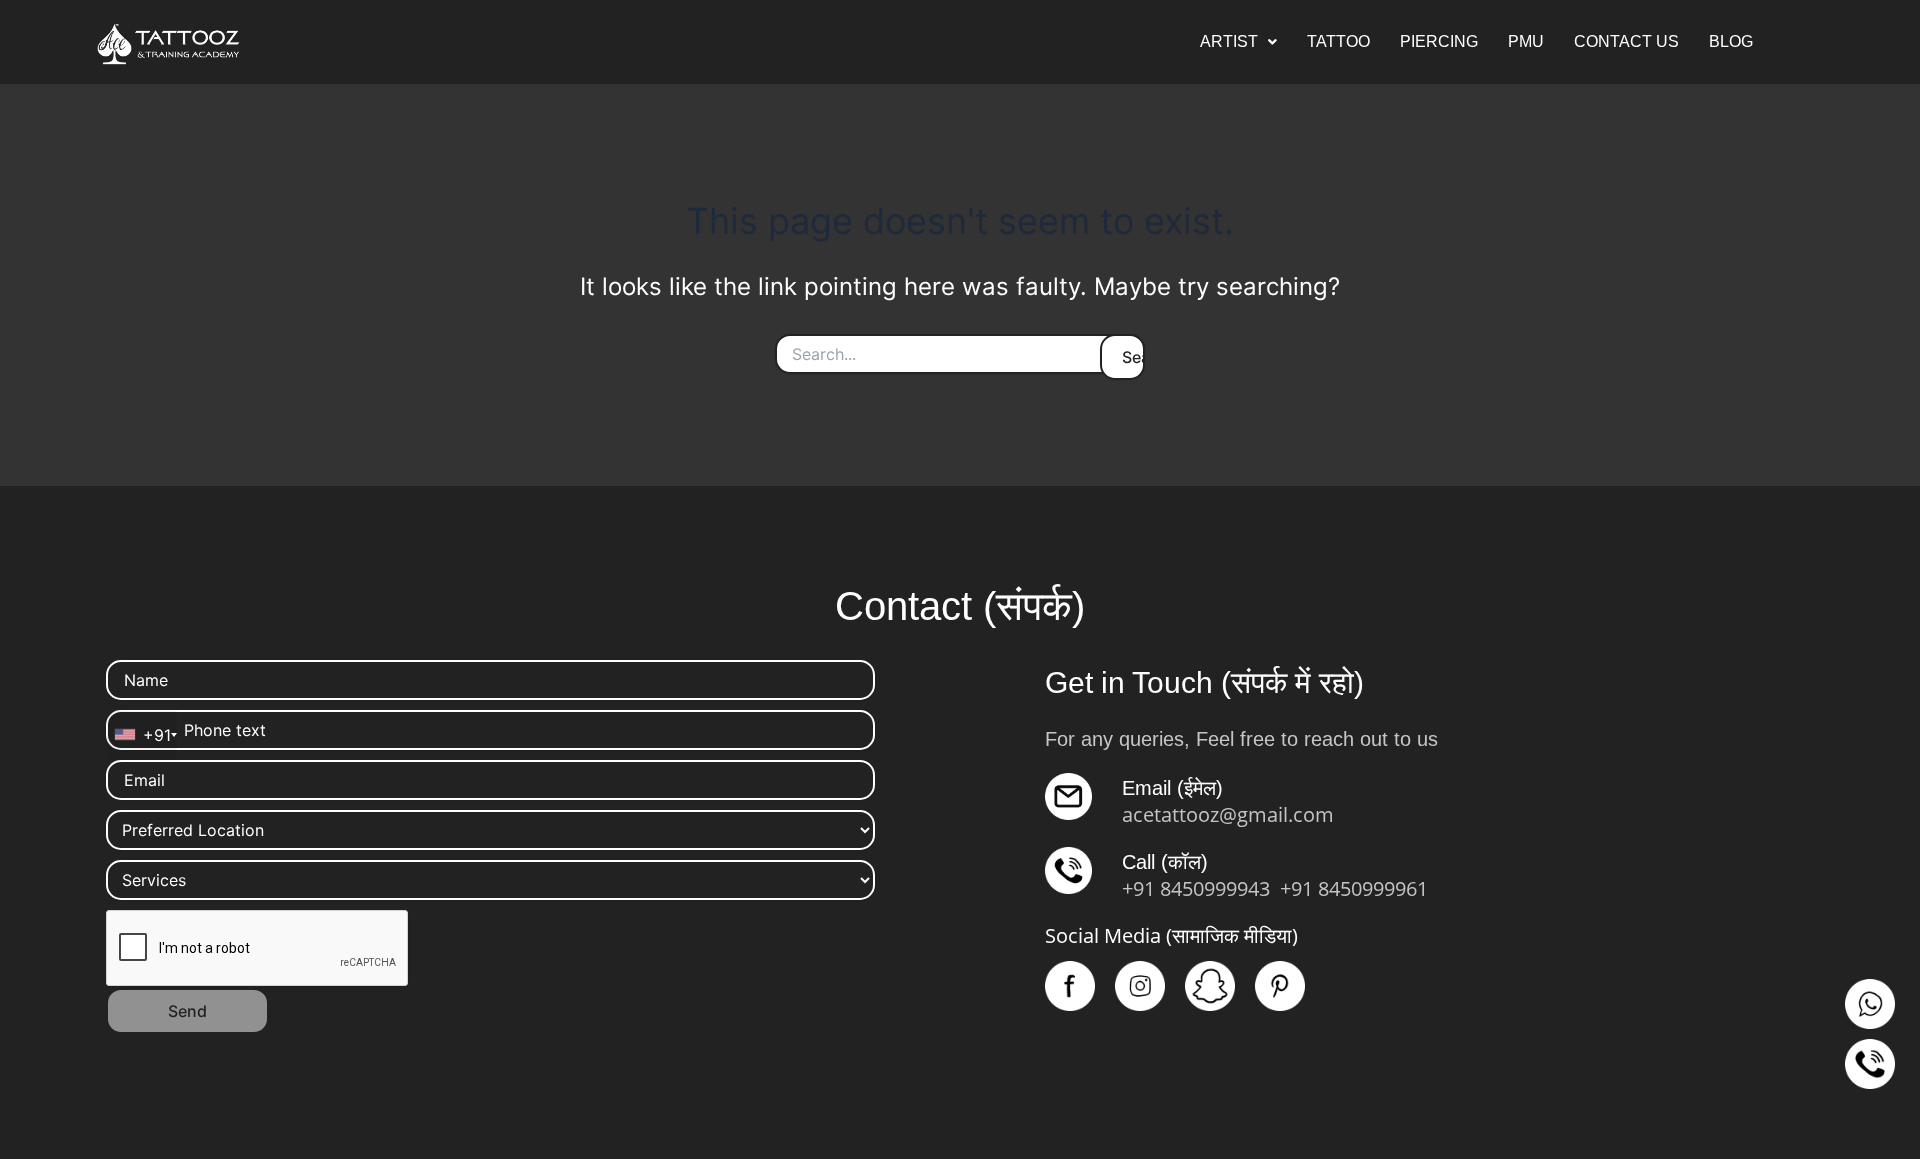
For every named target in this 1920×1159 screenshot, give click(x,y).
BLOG (1731, 41)
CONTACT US (1626, 41)
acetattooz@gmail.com (1228, 814)
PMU (1526, 41)
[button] (1238, 42)
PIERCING (1439, 41)
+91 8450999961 (1354, 888)
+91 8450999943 (1196, 888)
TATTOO (1338, 41)
